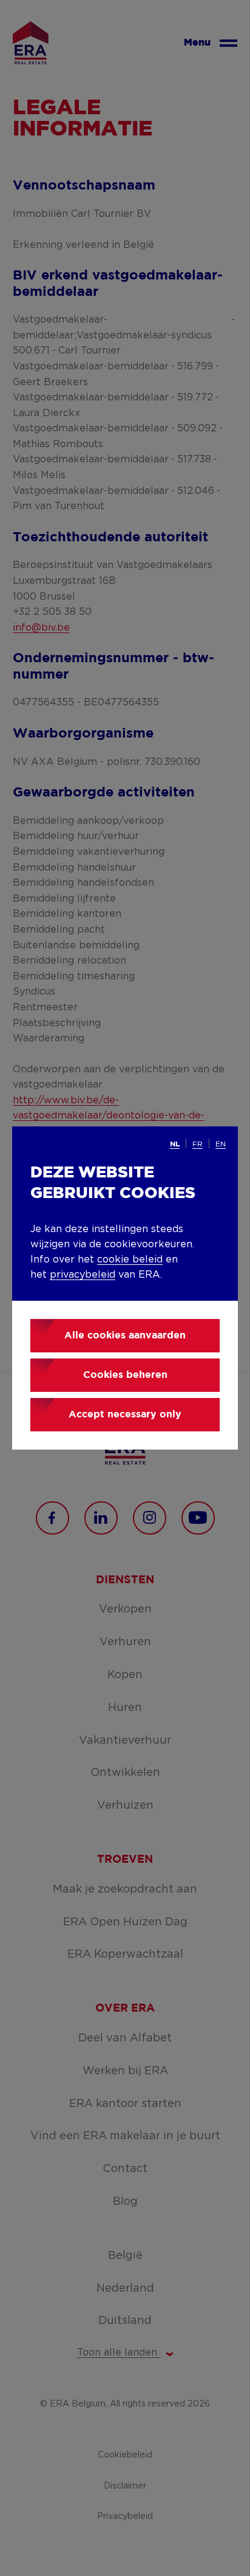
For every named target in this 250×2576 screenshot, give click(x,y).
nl (175, 1144)
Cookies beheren (125, 1375)
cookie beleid (130, 1259)
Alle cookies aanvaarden (125, 1336)
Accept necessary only (125, 1415)
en (221, 1144)
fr (198, 1144)
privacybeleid (83, 1275)
